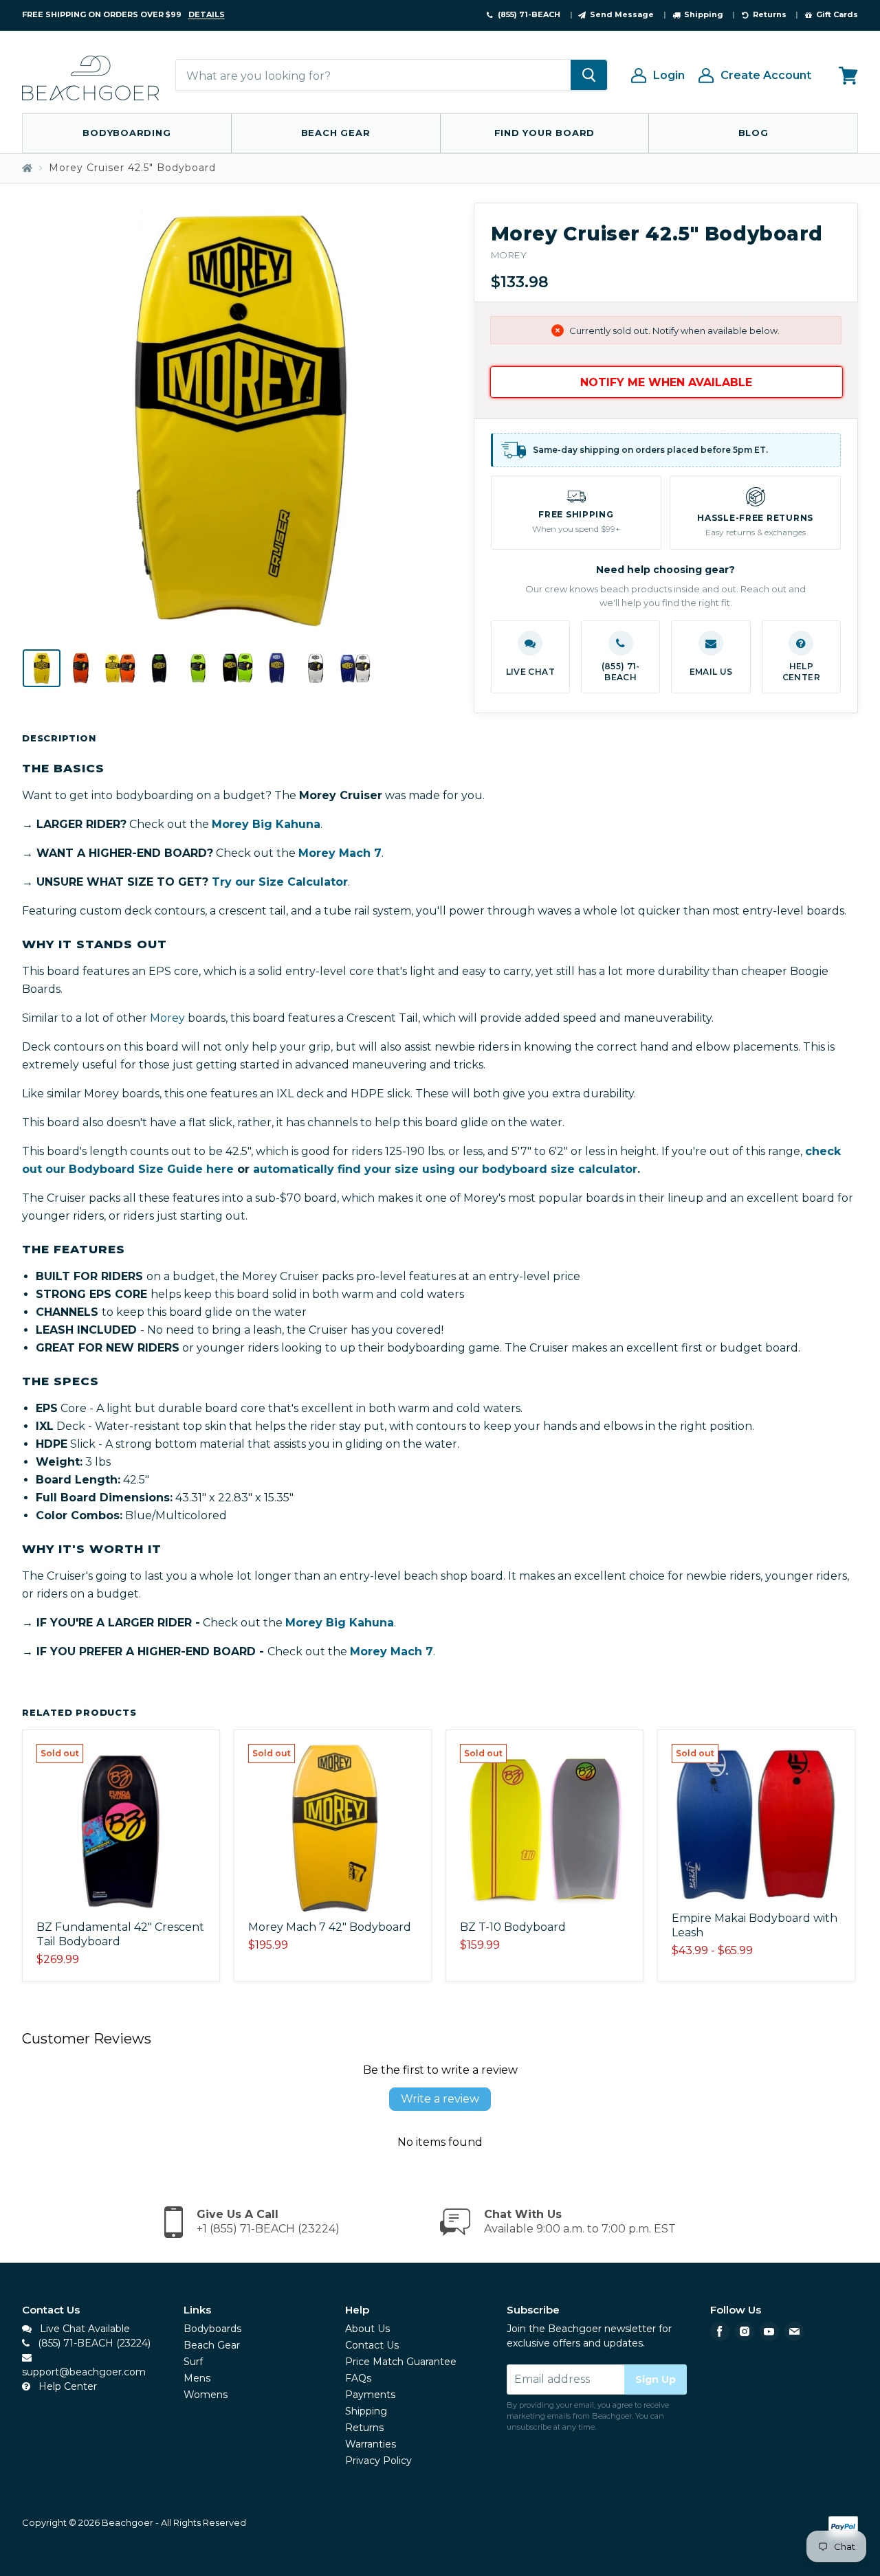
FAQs (358, 2378)
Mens (197, 2378)
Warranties (371, 2444)
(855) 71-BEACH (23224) (93, 2343)
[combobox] (373, 76)
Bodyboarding (126, 133)
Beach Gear (336, 133)
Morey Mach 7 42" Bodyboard (330, 1927)
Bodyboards (212, 2329)
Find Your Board (545, 133)
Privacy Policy (378, 2461)
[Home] (27, 168)
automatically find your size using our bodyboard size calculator (445, 1169)
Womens (206, 2395)
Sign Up (656, 2379)
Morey (509, 255)
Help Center (66, 2386)
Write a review (440, 2099)
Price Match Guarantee (401, 2362)
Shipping (366, 2411)
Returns (364, 2428)
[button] (530, 657)
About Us (367, 2329)
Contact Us (372, 2345)
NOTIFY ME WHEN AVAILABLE (666, 382)
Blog (753, 133)
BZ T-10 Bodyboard (513, 1927)
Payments (370, 2395)
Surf (193, 2362)
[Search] (589, 76)
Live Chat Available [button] (84, 2329)
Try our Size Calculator (280, 882)
